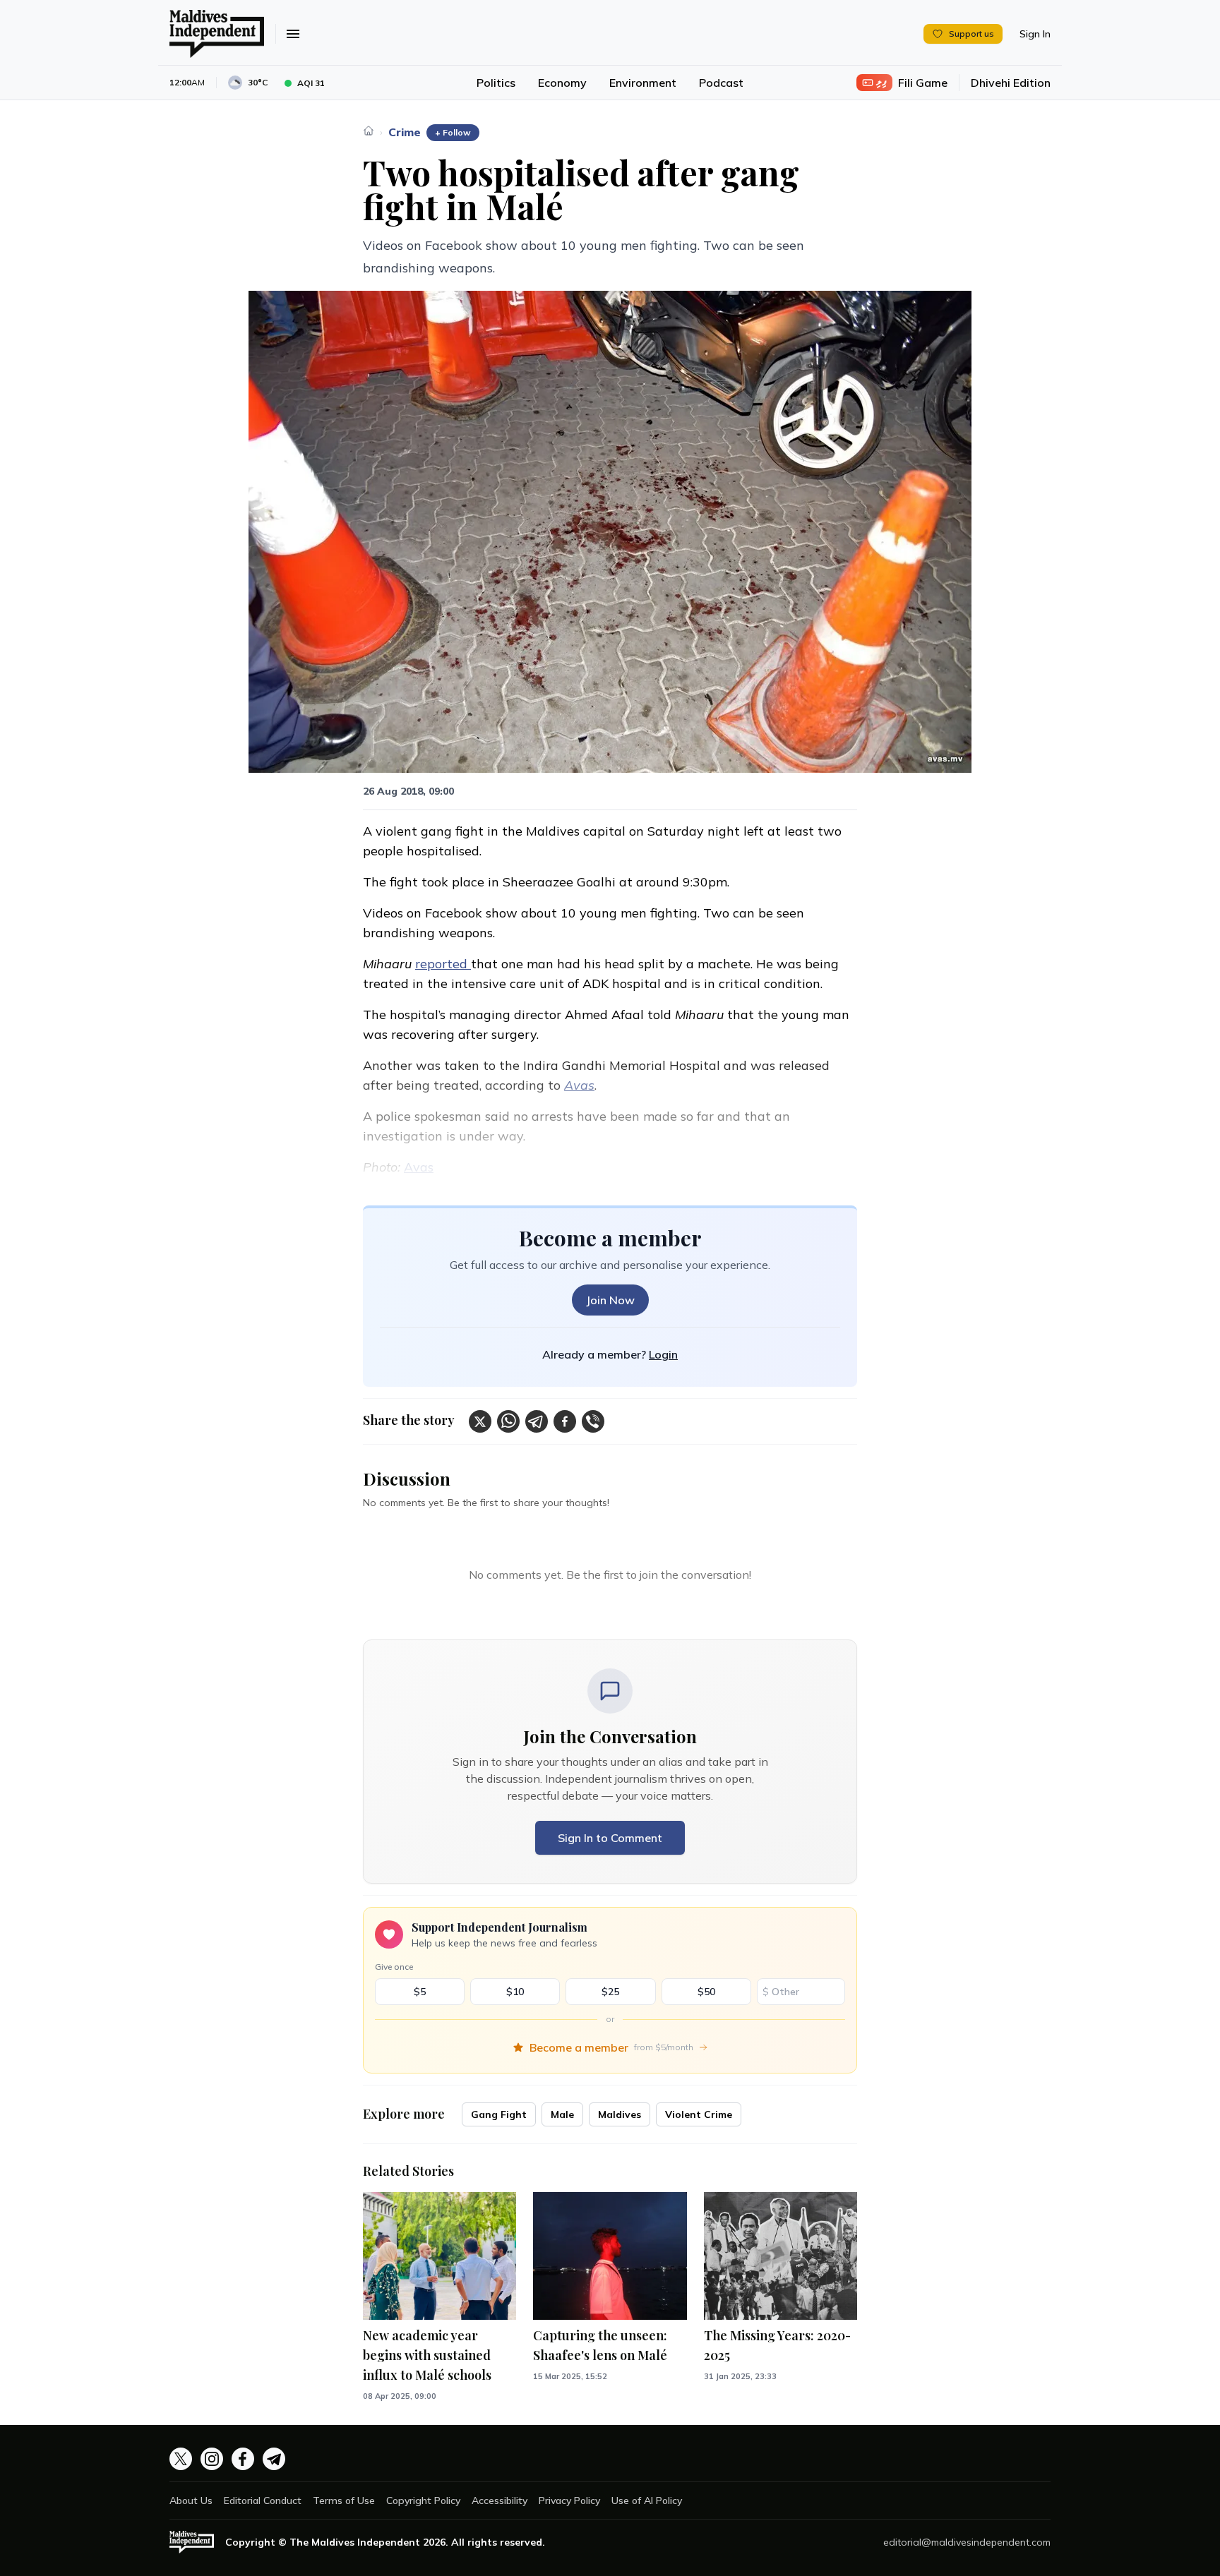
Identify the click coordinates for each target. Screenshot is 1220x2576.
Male (562, 2114)
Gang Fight (499, 2114)
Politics (496, 83)
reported (443, 964)
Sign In (1035, 34)
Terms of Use (344, 2500)
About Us (191, 2500)
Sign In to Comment (610, 1838)
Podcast (721, 83)
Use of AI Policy (647, 2500)
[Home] (369, 131)
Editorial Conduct (263, 2500)
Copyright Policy (423, 2500)
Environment (643, 83)
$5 (420, 1992)
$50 (706, 1992)
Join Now (610, 1300)
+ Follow (453, 132)
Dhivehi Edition (1011, 83)
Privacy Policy (569, 2500)
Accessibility (500, 2500)
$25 (610, 1992)
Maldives (620, 2114)
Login (663, 1354)
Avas (419, 1167)
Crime (405, 132)
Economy (562, 83)
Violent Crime (699, 2114)
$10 (515, 1992)
